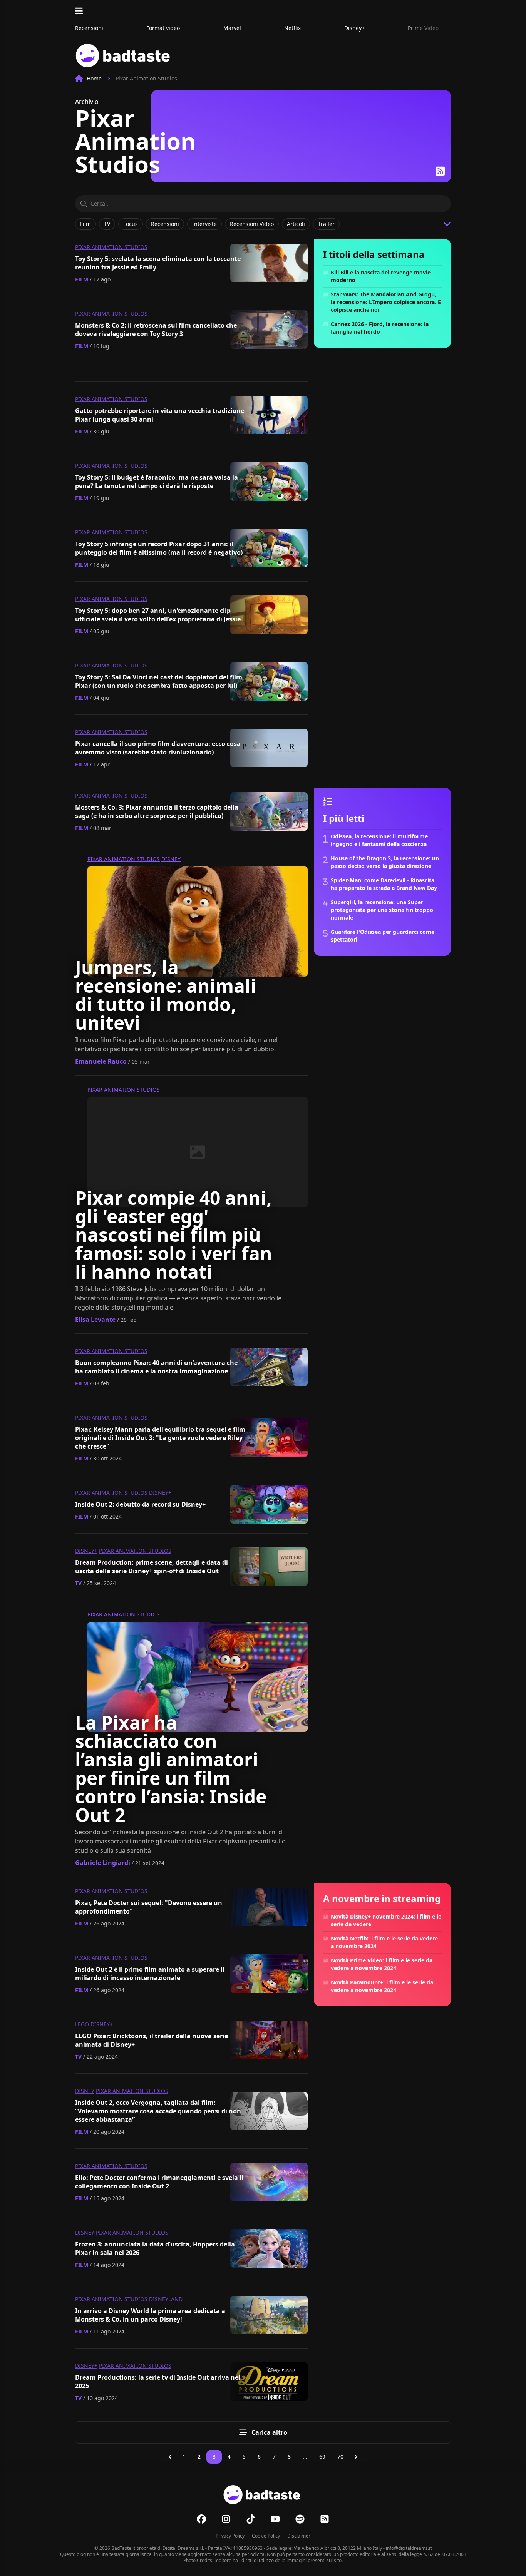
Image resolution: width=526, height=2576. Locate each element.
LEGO (82, 2024)
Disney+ (160, 1493)
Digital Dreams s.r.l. (183, 2548)
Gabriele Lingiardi (103, 1863)
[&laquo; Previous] (170, 2457)
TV (78, 1583)
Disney (171, 859)
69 (322, 2456)
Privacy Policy (230, 2536)
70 (340, 2456)
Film (82, 279)
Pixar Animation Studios (111, 247)
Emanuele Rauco (101, 1061)
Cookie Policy (266, 2536)
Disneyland (166, 2299)
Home (94, 78)
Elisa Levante (95, 1320)
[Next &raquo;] (356, 2457)
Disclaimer (299, 2536)
